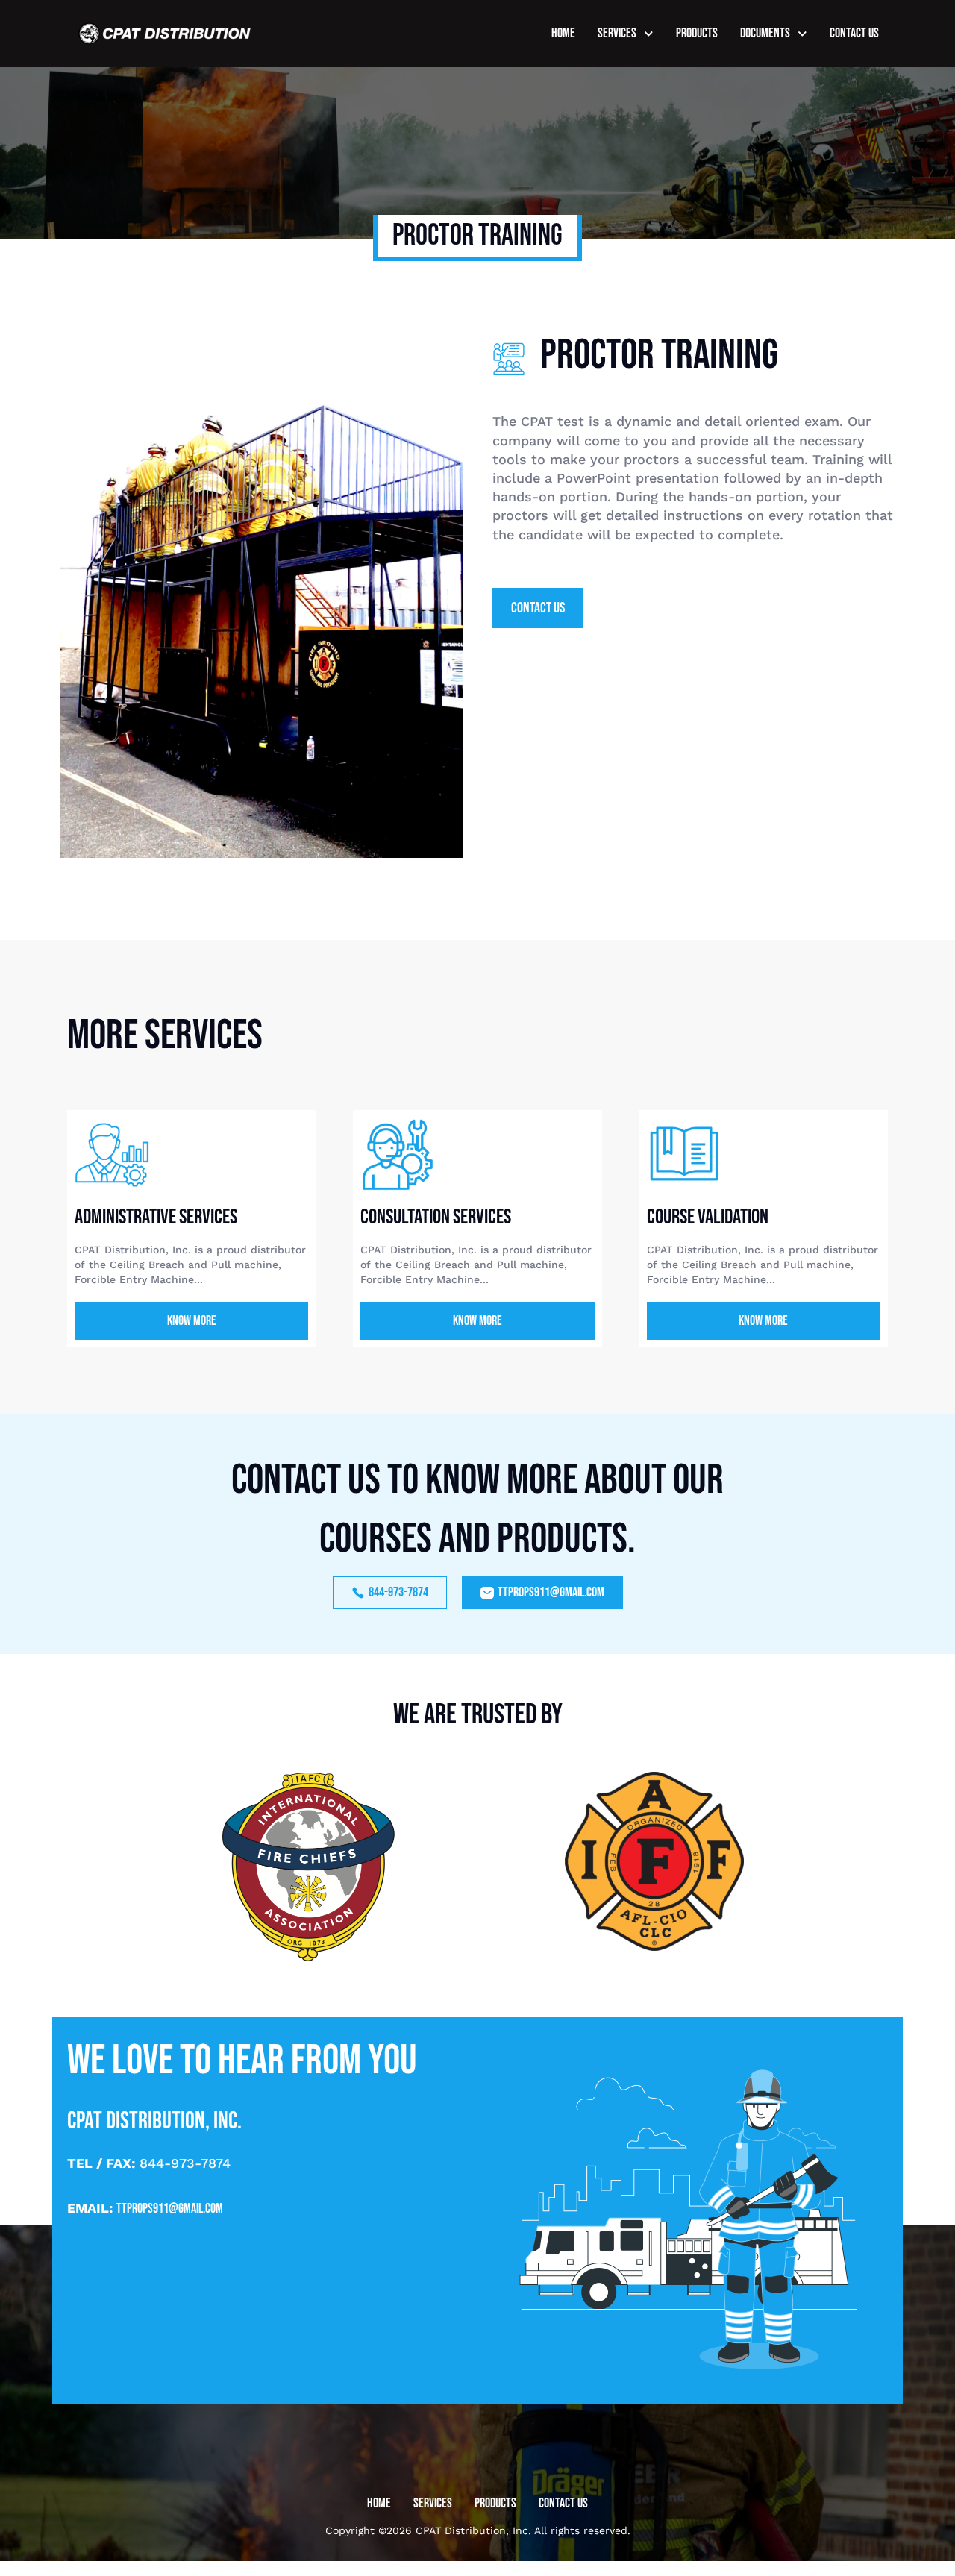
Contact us (854, 33)
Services (617, 33)
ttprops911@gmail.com (170, 2209)
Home (563, 33)
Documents (765, 33)
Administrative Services (156, 1217)
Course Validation (708, 1217)
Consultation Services (436, 1217)
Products (697, 33)
